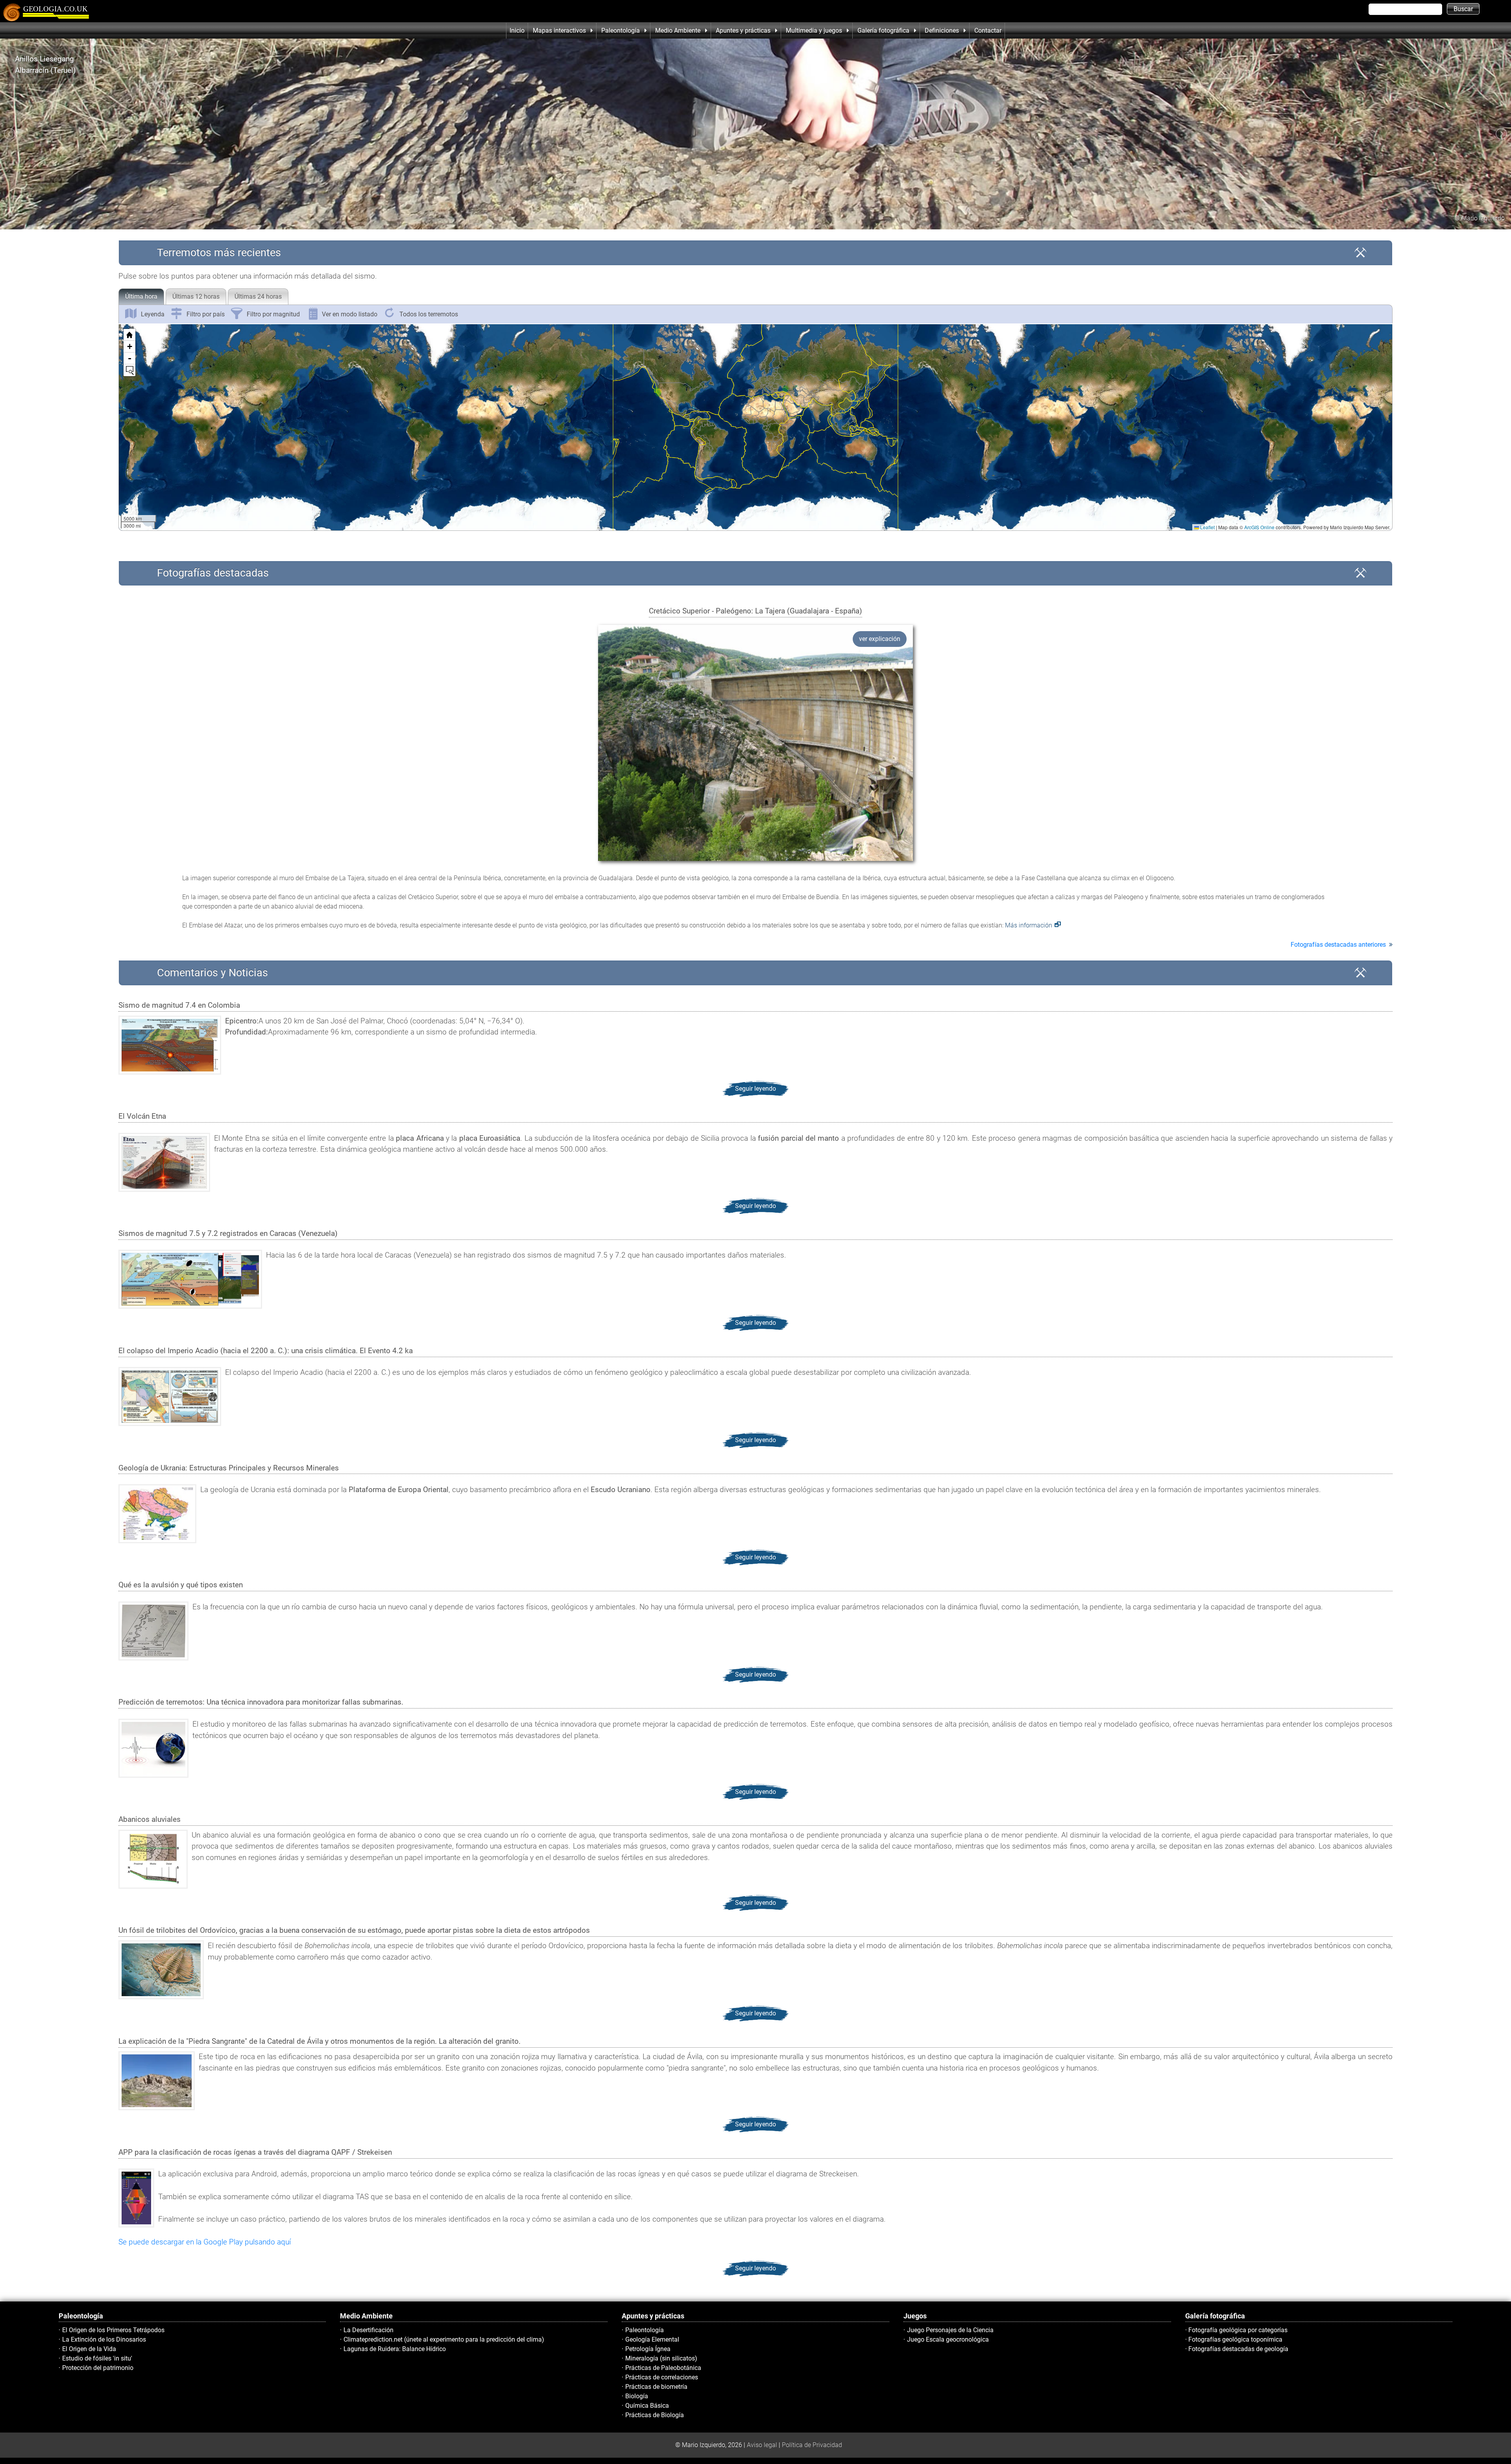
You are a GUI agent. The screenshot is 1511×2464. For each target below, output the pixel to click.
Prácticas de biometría (656, 2387)
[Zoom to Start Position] (129, 335)
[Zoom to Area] (129, 370)
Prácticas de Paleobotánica (663, 2368)
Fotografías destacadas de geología (1238, 2349)
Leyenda (153, 314)
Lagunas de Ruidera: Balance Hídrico (395, 2349)
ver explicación (880, 639)
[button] (658, 393)
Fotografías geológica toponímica (1235, 2339)
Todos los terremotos (429, 314)
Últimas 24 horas (258, 296)
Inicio (517, 30)
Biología (637, 2396)
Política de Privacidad (812, 2445)
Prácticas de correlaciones (662, 2377)
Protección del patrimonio (98, 2368)
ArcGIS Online (1259, 527)
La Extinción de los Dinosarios (104, 2339)
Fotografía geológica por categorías (1238, 2330)
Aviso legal (762, 2445)
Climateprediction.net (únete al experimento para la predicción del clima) (444, 2339)
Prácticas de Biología (655, 2415)
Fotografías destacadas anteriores (1338, 945)
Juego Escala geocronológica (948, 2339)
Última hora (141, 296)
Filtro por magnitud (273, 314)
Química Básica (647, 2406)
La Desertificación (369, 2330)
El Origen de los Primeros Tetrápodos (113, 2330)
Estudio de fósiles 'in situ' (97, 2358)
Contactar (988, 30)
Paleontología (645, 2330)
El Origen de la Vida (89, 2349)
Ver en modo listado (350, 314)
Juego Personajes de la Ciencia (950, 2330)
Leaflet (1207, 527)
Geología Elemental (652, 2339)
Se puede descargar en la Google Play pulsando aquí (205, 2242)
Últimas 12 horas (196, 296)
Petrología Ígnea (648, 2349)
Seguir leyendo (755, 1089)
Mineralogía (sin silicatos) (661, 2358)
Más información (1029, 925)
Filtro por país (206, 314)
